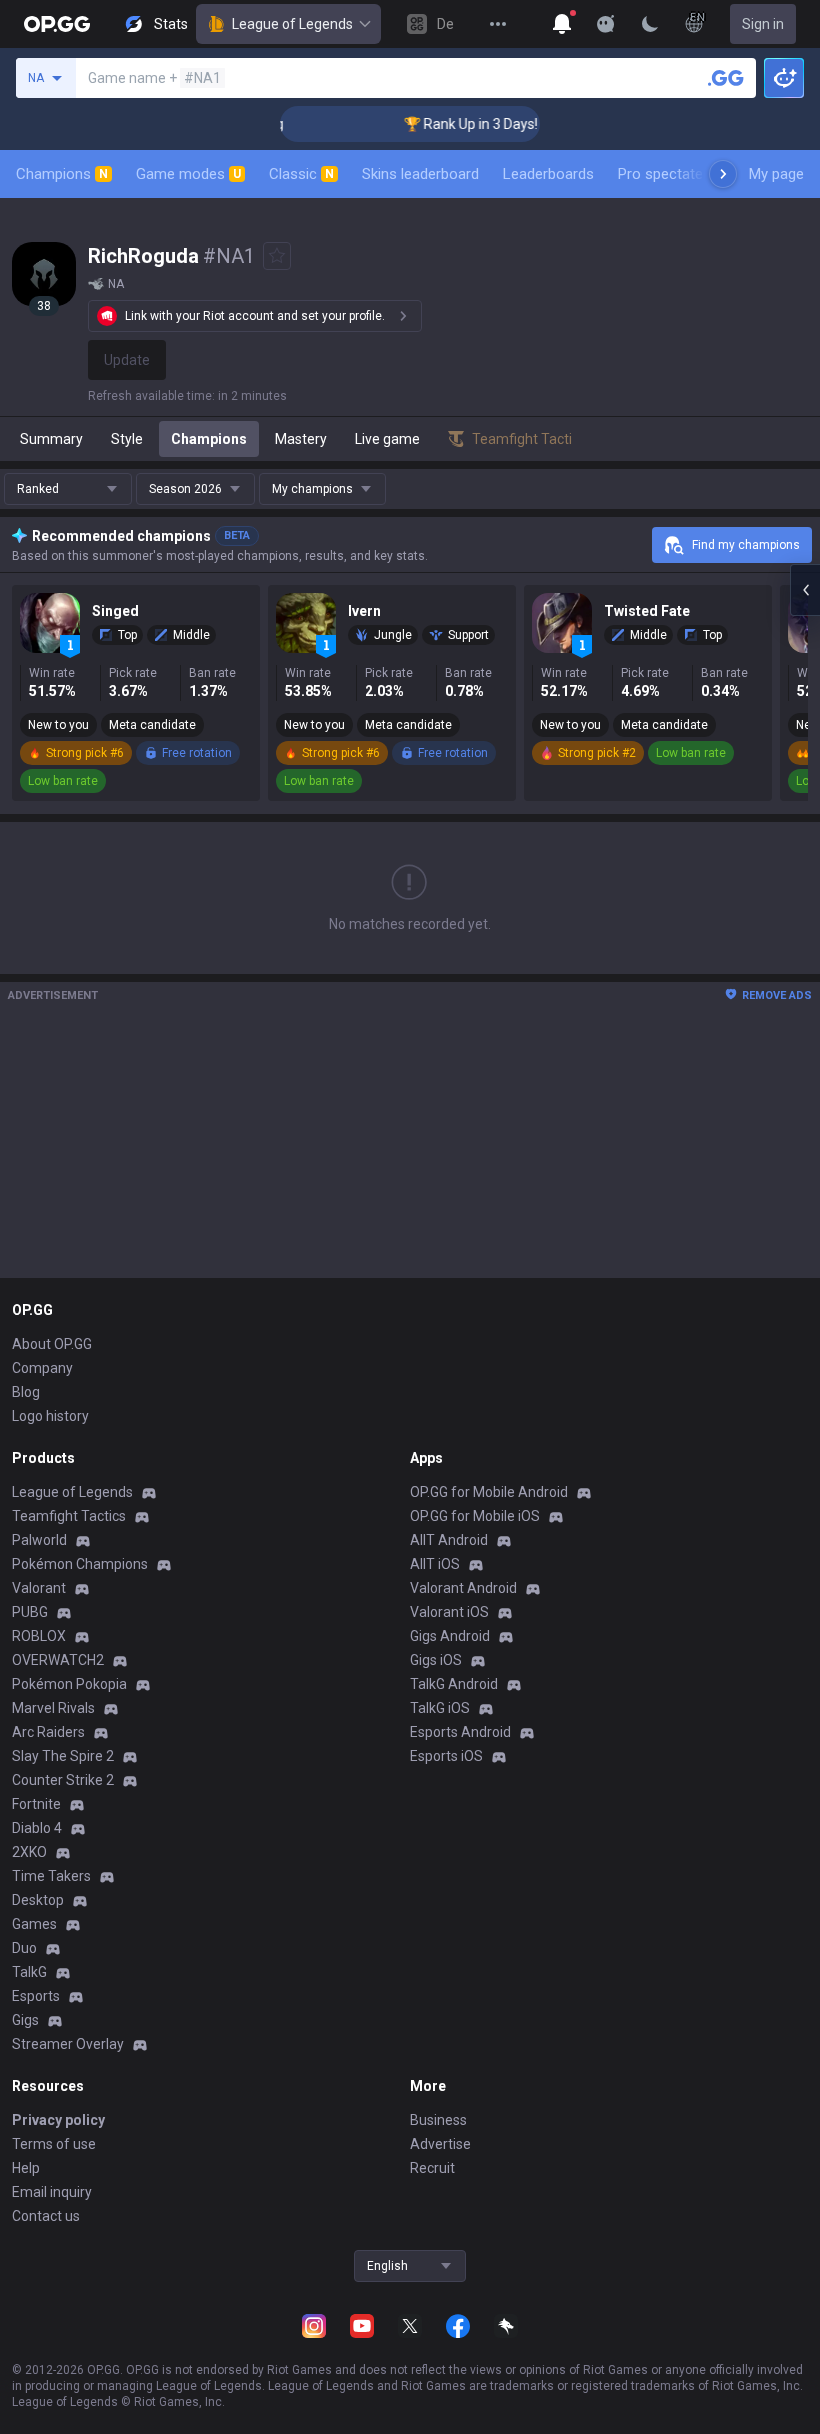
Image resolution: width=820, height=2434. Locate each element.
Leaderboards (548, 174)
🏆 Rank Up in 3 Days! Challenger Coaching (498, 124)
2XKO (29, 1852)
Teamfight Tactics (69, 1516)
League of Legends (292, 24)
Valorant (39, 1588)
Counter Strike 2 (63, 1780)
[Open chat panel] (805, 590)
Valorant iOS (449, 1612)
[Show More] (562, 24)
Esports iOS (446, 1756)
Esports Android (460, 1732)
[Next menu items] (723, 174)
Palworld (39, 1540)
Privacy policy (58, 2120)
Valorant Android (463, 1588)
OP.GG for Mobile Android (489, 1492)
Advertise (440, 2144)
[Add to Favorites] (277, 256)
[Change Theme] (650, 24)
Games (34, 1924)
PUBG (30, 1612)
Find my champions (746, 545)
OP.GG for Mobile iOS (475, 1516)
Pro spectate (660, 174)
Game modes (188, 174)
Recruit (432, 2168)
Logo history (50, 1416)
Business (438, 2120)
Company (42, 1368)
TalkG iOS (440, 1708)
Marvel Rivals (53, 1708)
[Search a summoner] (726, 78)
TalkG (29, 1972)
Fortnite (36, 1804)
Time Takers (51, 1876)
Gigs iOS (436, 1660)
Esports (36, 1996)
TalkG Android (454, 1684)
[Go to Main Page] (57, 24)
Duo (24, 1948)
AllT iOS (435, 1564)
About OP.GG (52, 1344)
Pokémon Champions (80, 1564)
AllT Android (449, 1540)
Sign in (763, 24)
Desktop (38, 1900)
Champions (62, 174)
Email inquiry (52, 2192)
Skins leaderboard (420, 174)
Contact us (46, 2216)
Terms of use (54, 2144)
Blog (26, 1392)
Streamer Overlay (68, 2044)
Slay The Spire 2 (63, 1756)
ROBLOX (39, 1636)
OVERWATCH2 (58, 1660)
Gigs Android (450, 1636)
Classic (301, 174)
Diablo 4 (37, 1828)
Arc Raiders (48, 1732)
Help (26, 2168)
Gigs (25, 2020)
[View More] (498, 24)
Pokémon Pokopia (69, 1684)
